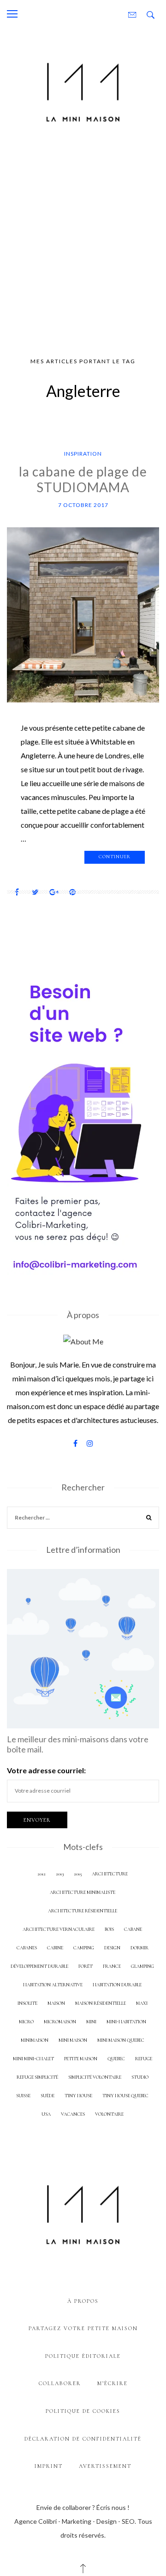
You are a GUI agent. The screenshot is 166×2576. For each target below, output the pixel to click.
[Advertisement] (83, 244)
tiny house (78, 2096)
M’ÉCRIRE (113, 2383)
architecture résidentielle (83, 1911)
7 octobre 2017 (83, 505)
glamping (142, 1966)
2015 (78, 1874)
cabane (133, 1929)
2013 (60, 1874)
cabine (55, 1948)
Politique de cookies (83, 2411)
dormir (139, 1948)
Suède (47, 2096)
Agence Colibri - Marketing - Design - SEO (74, 2521)
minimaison (35, 2040)
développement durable (39, 1966)
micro (26, 2022)
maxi (142, 2003)
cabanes (27, 1948)
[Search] (149, 1519)
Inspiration (83, 454)
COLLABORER (60, 2383)
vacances (73, 2114)
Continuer (115, 857)
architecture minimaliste (83, 1892)
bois (109, 1929)
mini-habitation (126, 2022)
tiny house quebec (125, 2096)
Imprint (49, 2466)
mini (91, 2022)
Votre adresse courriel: (46, 1770)
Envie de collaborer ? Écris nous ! (83, 2507)
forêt (86, 1966)
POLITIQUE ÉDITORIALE (83, 2356)
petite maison (81, 2059)
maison (56, 2003)
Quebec (116, 2059)
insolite (27, 2003)
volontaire (109, 2114)
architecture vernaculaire (59, 1929)
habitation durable (117, 1985)
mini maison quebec (121, 2040)
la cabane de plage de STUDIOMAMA (83, 479)
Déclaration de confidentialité (83, 2439)
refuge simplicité (37, 2077)
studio (140, 2077)
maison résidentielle (101, 2003)
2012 (41, 1874)
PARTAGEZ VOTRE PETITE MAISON (83, 2328)
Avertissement (105, 2466)
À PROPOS (83, 2301)
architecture (110, 1874)
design (112, 1948)
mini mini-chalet (33, 2059)
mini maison (73, 2040)
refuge (144, 2059)
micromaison (60, 2022)
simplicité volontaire (95, 2077)
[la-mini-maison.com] (83, 90)
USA (46, 2114)
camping (84, 1948)
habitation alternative (53, 1985)
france (112, 1966)
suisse (23, 2096)
